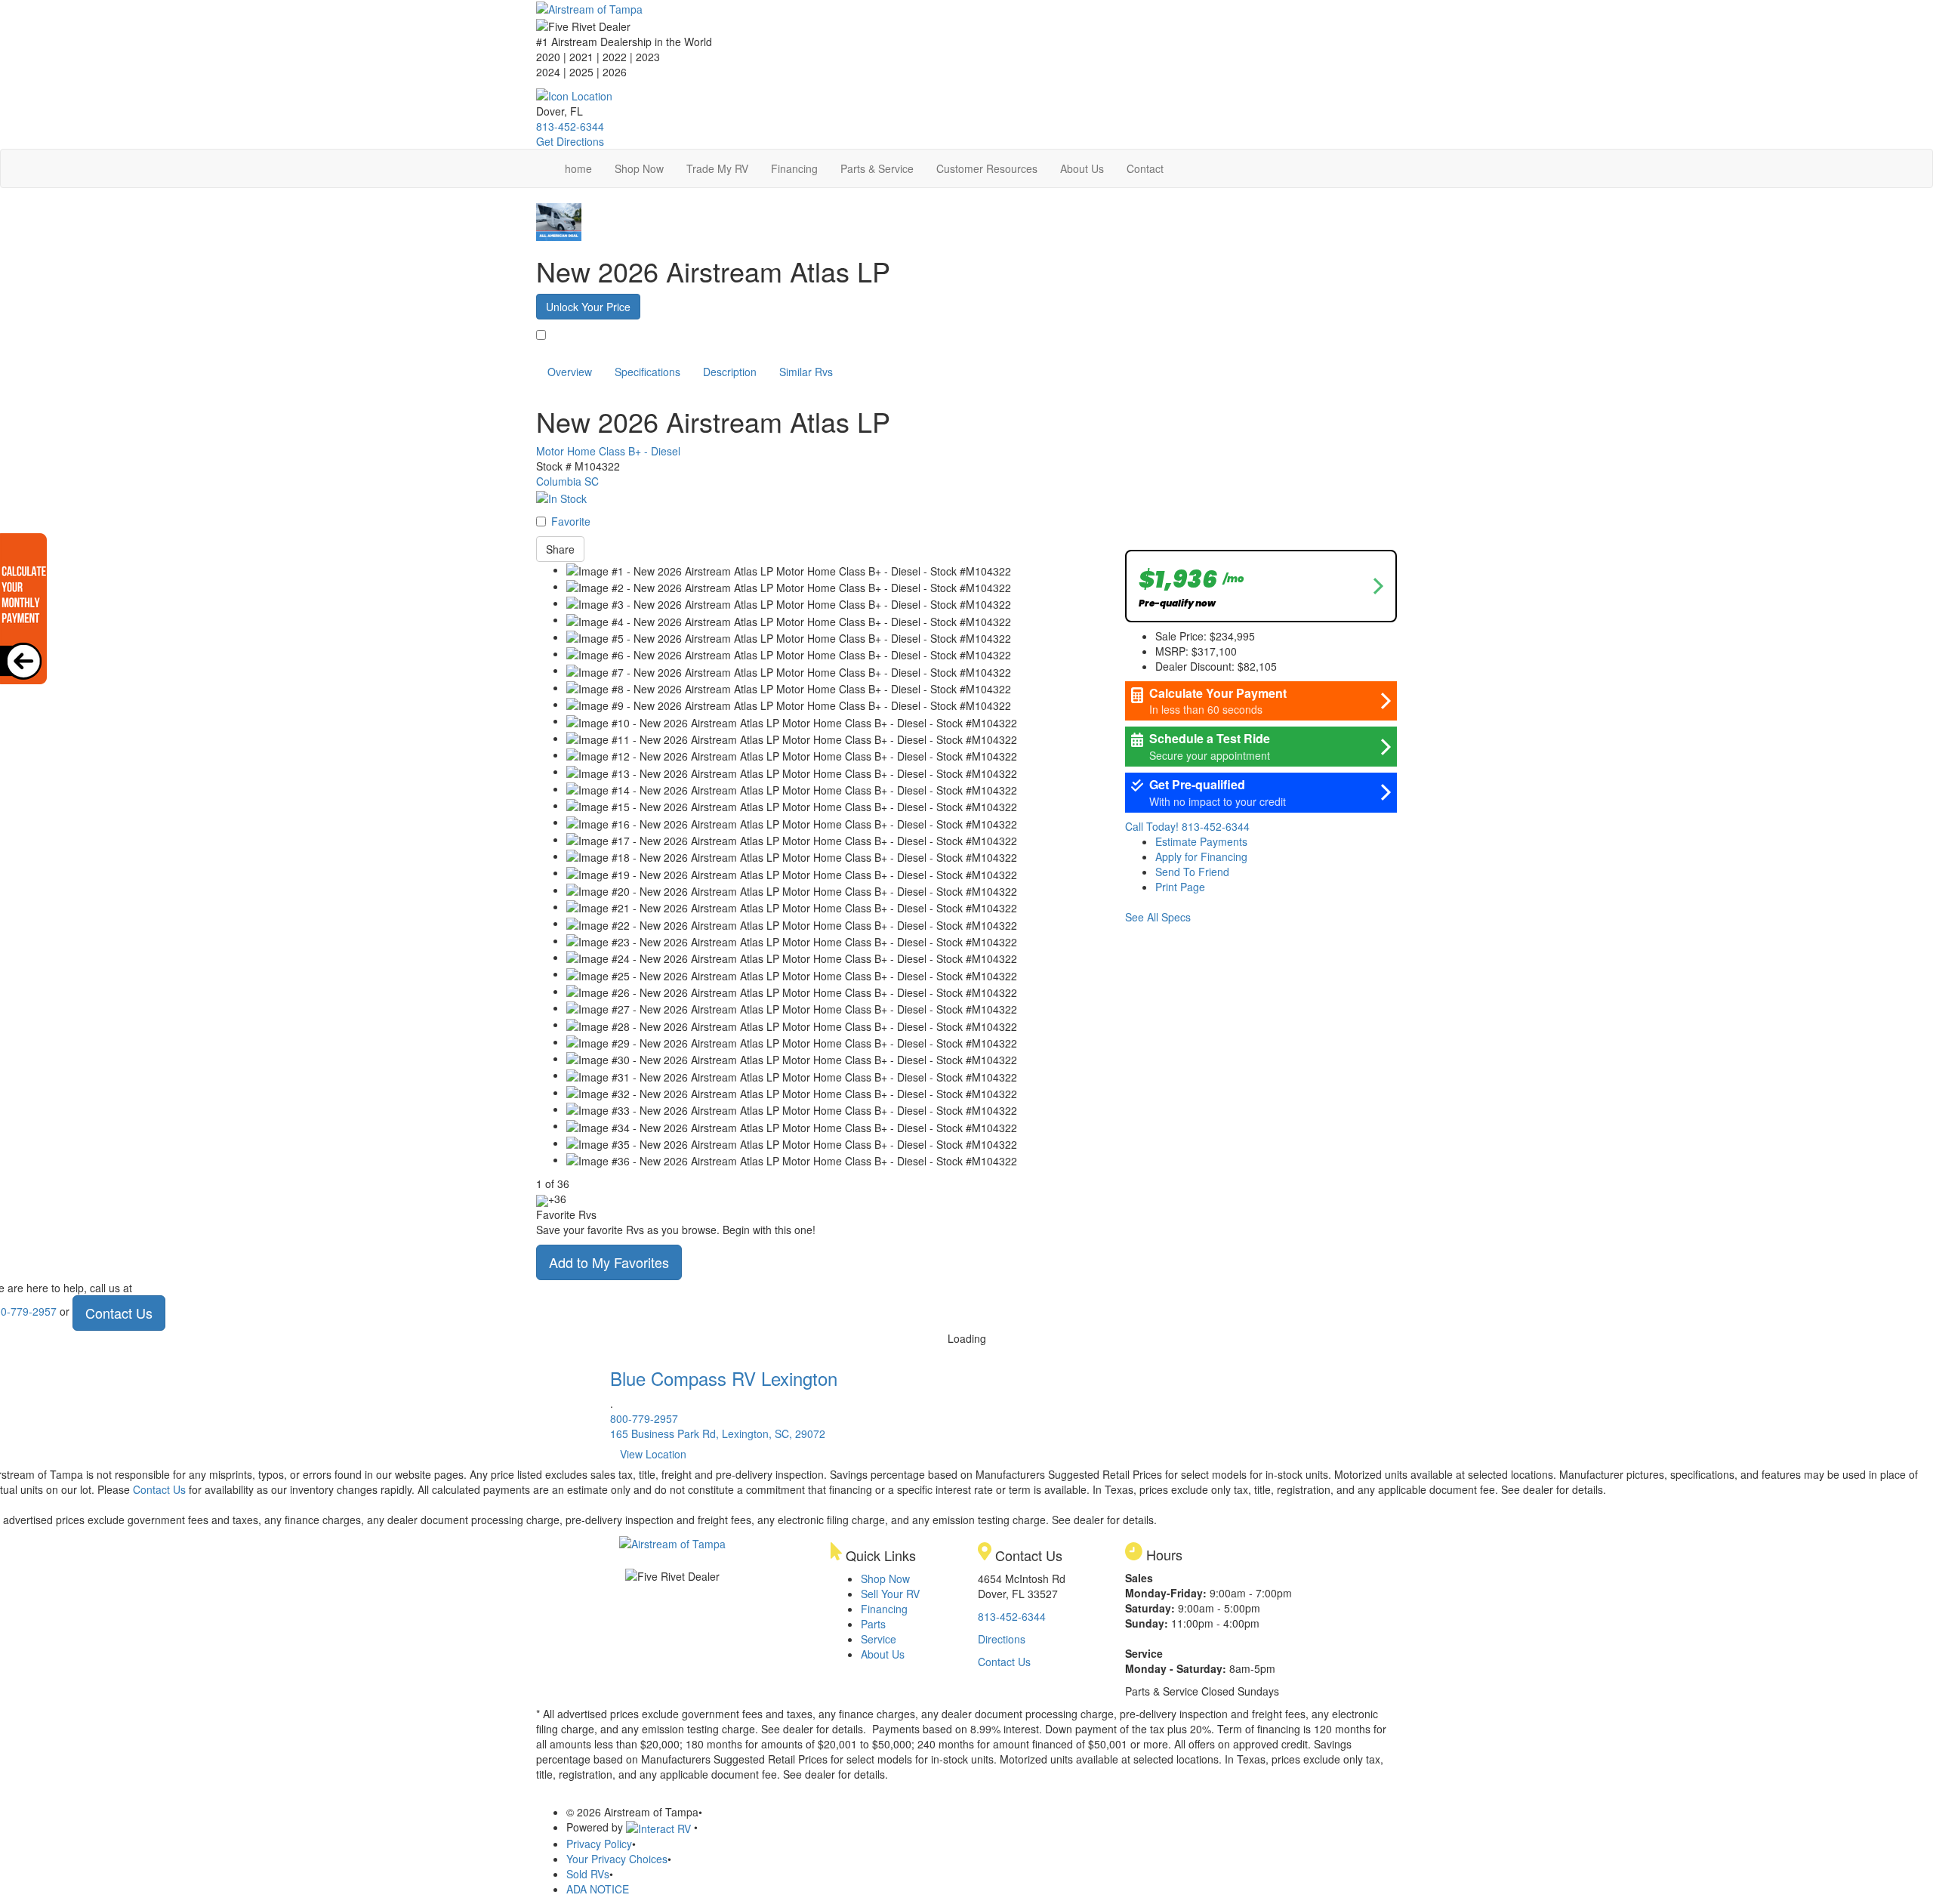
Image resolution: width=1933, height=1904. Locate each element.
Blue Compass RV (724, 1378)
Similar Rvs (806, 372)
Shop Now (639, 168)
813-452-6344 (570, 126)
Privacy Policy (599, 1844)
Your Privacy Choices (617, 1859)
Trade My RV (717, 168)
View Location (653, 1454)
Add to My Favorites (609, 1262)
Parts (873, 1624)
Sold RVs (588, 1874)
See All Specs (1158, 917)
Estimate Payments (1201, 841)
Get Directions (570, 141)
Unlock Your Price (588, 307)
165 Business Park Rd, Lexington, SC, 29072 (718, 1433)
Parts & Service (877, 168)
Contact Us (119, 1313)
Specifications (647, 372)
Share (560, 549)
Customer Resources (987, 168)
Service (879, 1639)
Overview (570, 372)
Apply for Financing (1201, 856)
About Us (1082, 168)
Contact (1145, 168)
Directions (1002, 1639)
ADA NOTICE (598, 1889)
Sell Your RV (890, 1594)
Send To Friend (1192, 872)
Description (730, 372)
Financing (794, 168)
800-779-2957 (644, 1418)
